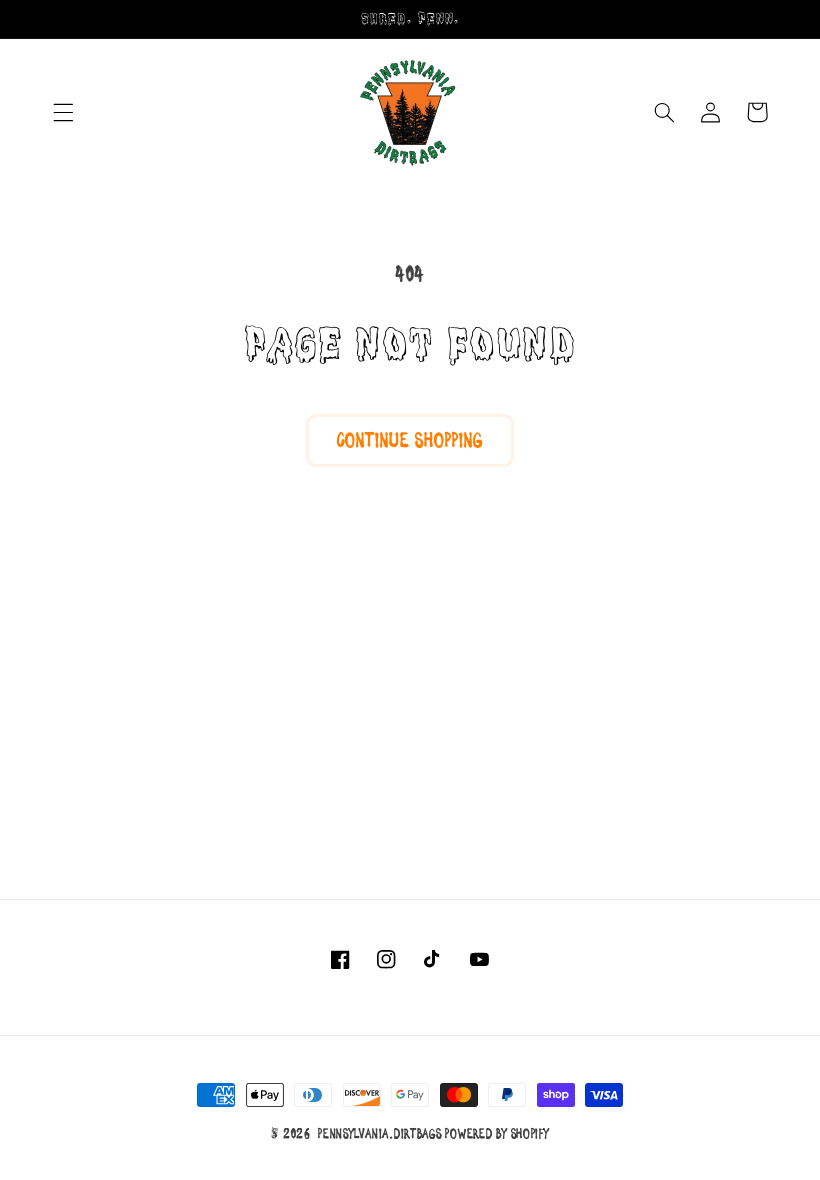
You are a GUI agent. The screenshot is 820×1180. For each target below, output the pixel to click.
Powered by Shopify (496, 1133)
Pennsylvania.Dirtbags (379, 1133)
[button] (63, 112)
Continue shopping (410, 440)
